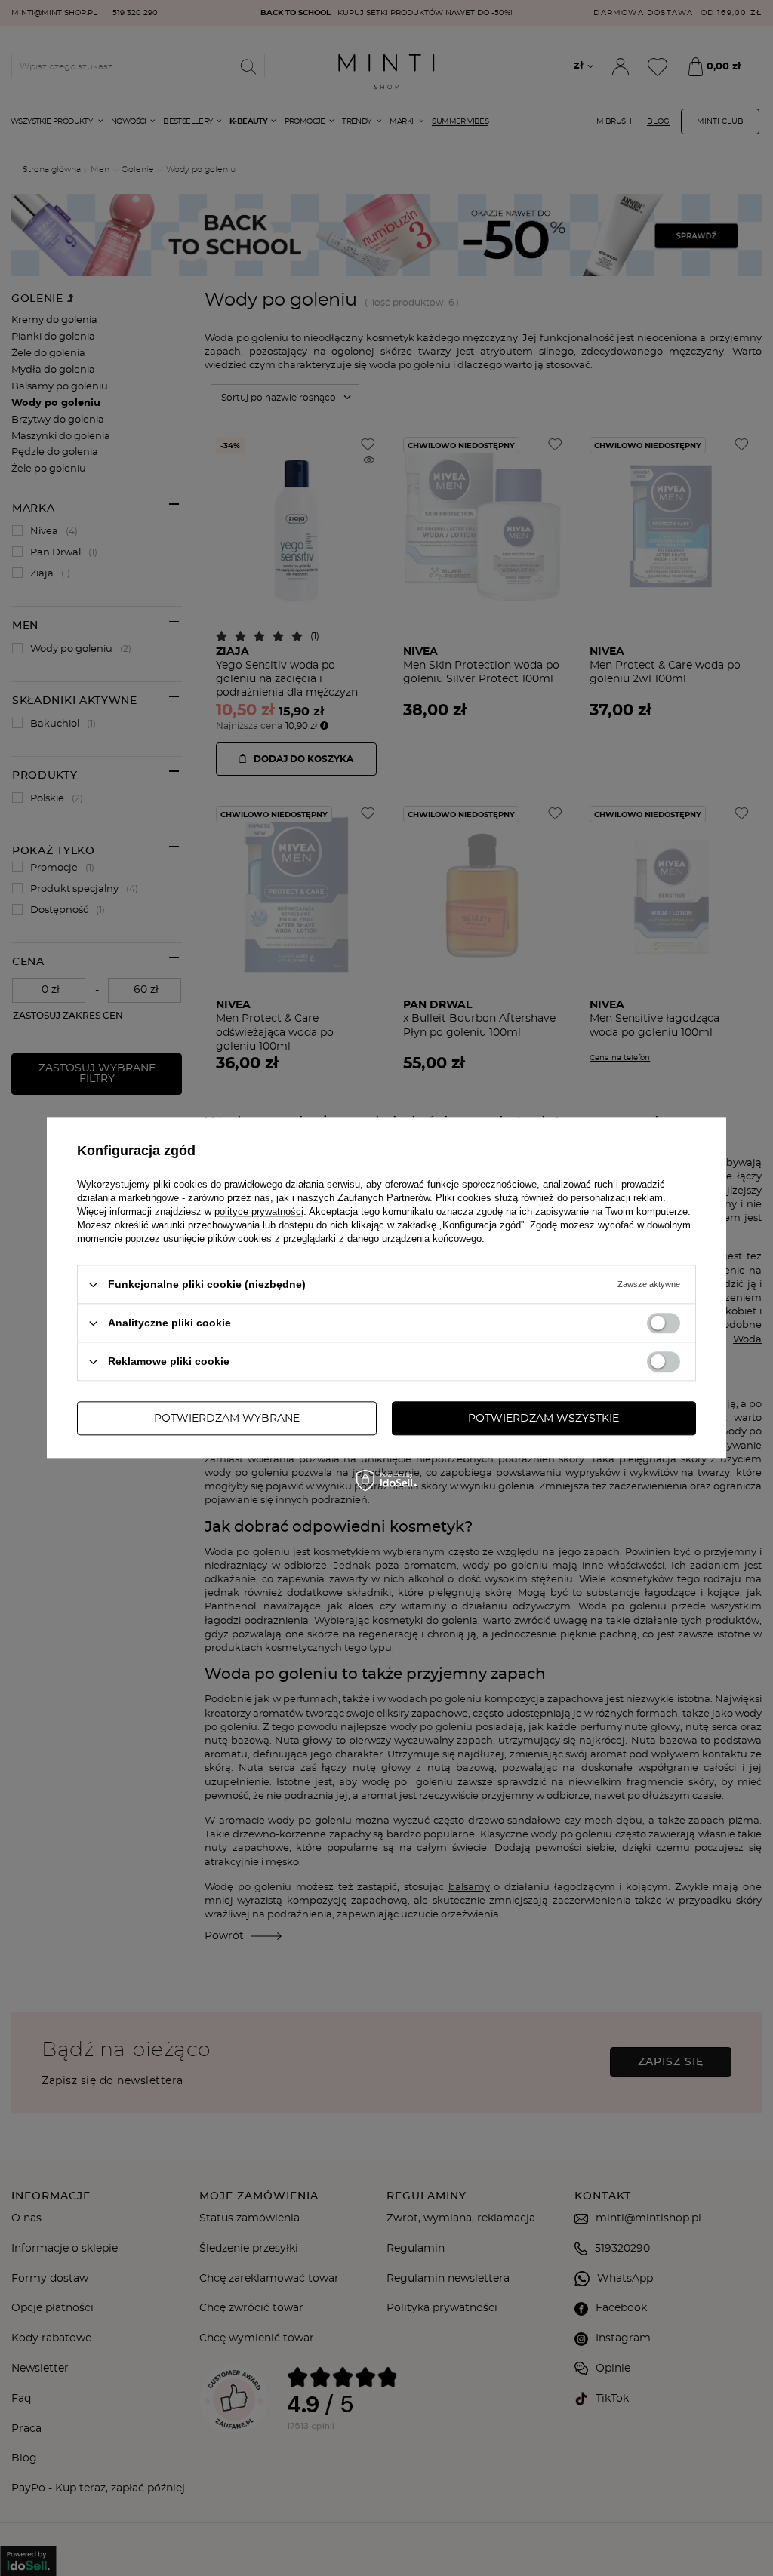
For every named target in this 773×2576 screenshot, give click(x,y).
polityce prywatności (259, 1211)
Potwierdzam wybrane (227, 1419)
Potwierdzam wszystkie (544, 1419)
